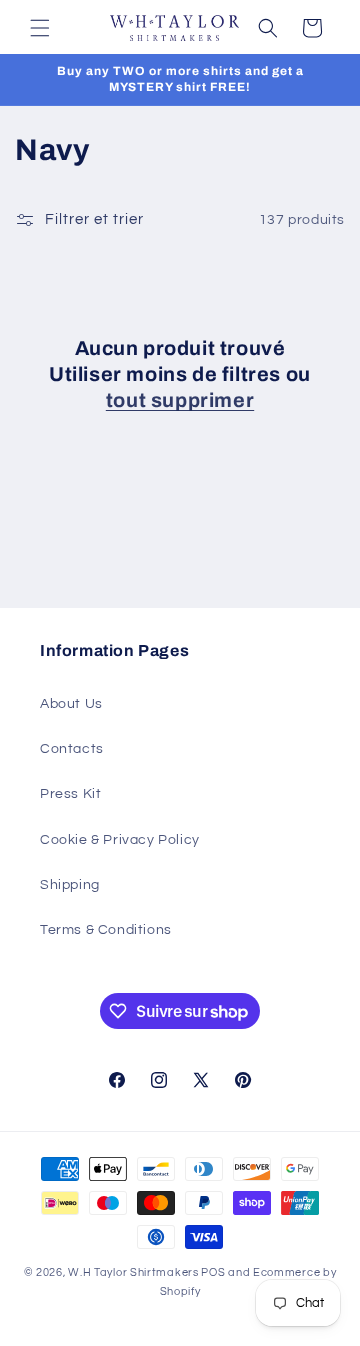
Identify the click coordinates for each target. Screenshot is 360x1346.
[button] (40, 28)
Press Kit (70, 794)
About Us (71, 704)
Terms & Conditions (106, 930)
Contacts (72, 749)
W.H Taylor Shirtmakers (133, 1272)
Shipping (70, 885)
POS (213, 1272)
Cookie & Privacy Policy (120, 840)
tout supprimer (180, 400)
